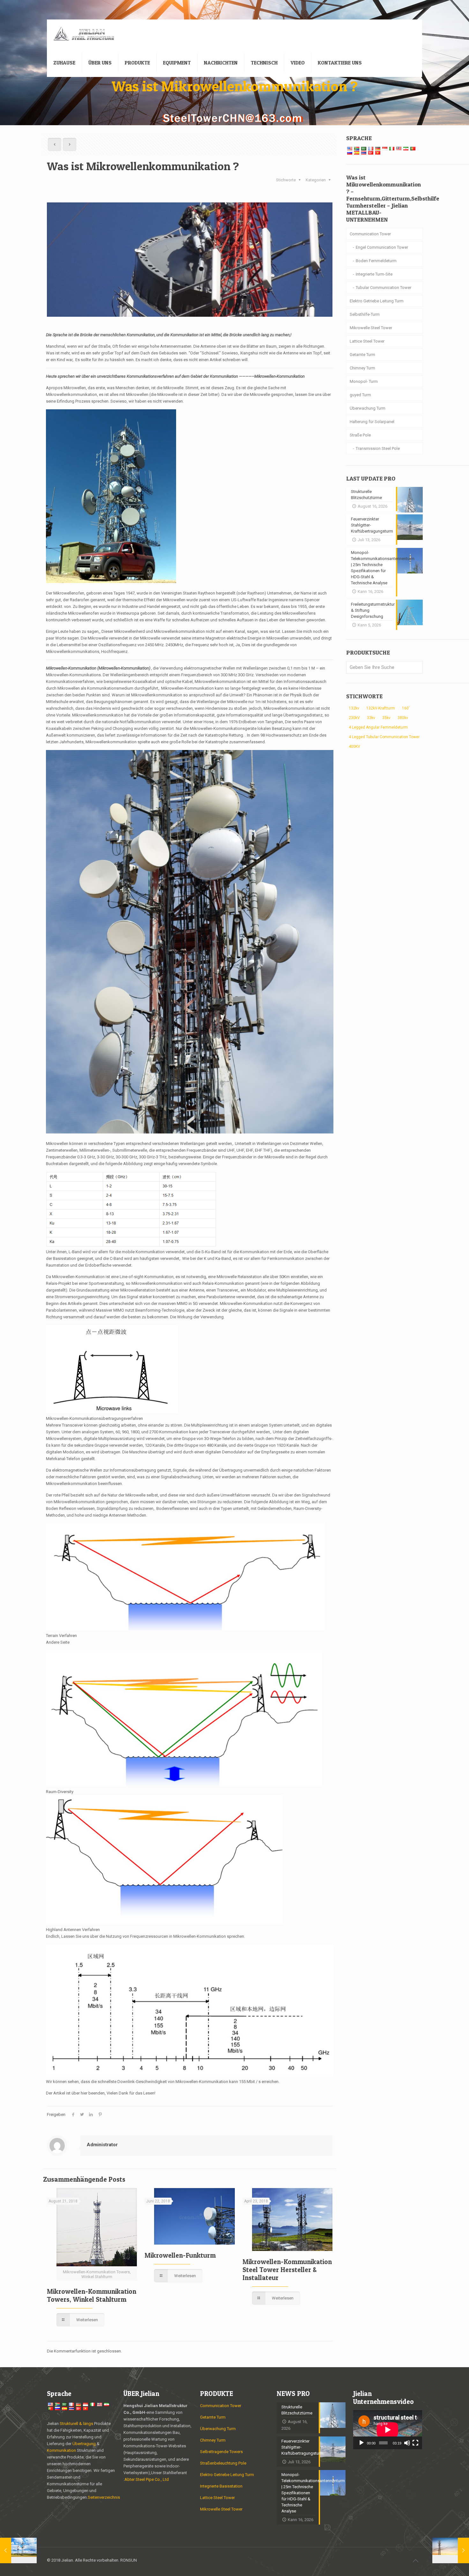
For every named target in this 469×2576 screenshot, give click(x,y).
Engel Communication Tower (382, 247)
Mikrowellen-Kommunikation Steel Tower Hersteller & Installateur (287, 2270)
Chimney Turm (362, 368)
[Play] (361, 2443)
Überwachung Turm (368, 408)
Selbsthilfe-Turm (365, 314)
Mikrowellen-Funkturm (180, 2255)
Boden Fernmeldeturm (376, 261)
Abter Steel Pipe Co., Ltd (147, 2479)
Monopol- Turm (364, 381)
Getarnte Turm (362, 355)
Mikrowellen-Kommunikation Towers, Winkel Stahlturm (92, 2295)
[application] (388, 2430)
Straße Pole (360, 435)
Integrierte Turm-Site (374, 274)
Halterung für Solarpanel (372, 422)
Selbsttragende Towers (221, 2452)
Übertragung (85, 2444)
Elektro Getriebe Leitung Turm (377, 301)
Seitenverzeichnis (104, 2497)
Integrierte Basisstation (221, 2486)
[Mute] (407, 2443)
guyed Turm (360, 395)
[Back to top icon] (415, 2561)
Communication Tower (370, 234)
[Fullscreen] (415, 2443)
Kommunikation (61, 2450)
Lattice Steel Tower (367, 341)
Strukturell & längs (76, 2424)
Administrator (102, 2145)
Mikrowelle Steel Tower (371, 328)
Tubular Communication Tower (383, 288)
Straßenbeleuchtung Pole (223, 2463)
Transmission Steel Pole (378, 448)
